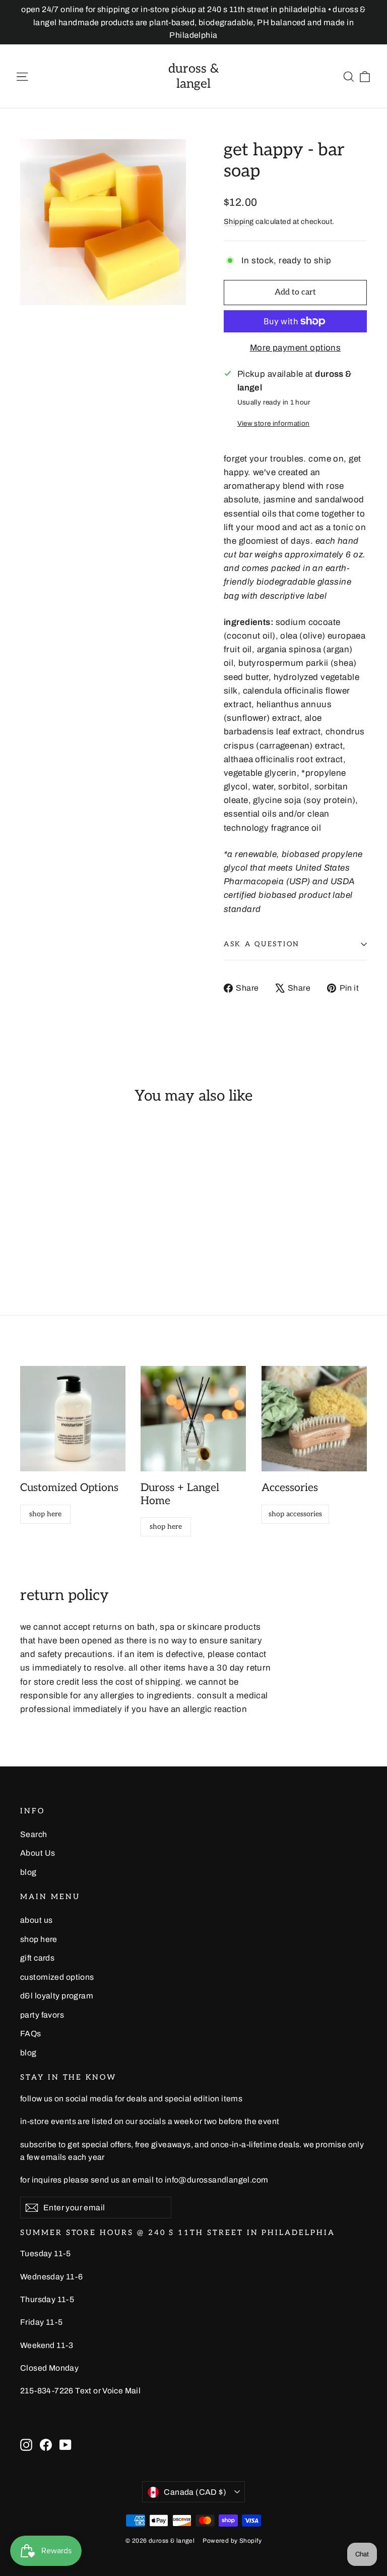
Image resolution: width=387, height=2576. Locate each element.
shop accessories (295, 1514)
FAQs (31, 2034)
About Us (38, 1853)
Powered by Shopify (232, 2541)
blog (28, 1872)
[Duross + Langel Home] (193, 1419)
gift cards (37, 1958)
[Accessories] (314, 1419)
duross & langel (194, 76)
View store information (273, 423)
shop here (45, 1514)
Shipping (239, 221)
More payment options (296, 348)
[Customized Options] (73, 1419)
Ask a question (262, 944)
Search (34, 1834)
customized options (57, 1977)
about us (36, 1920)
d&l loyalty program (57, 1996)
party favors (42, 2015)
